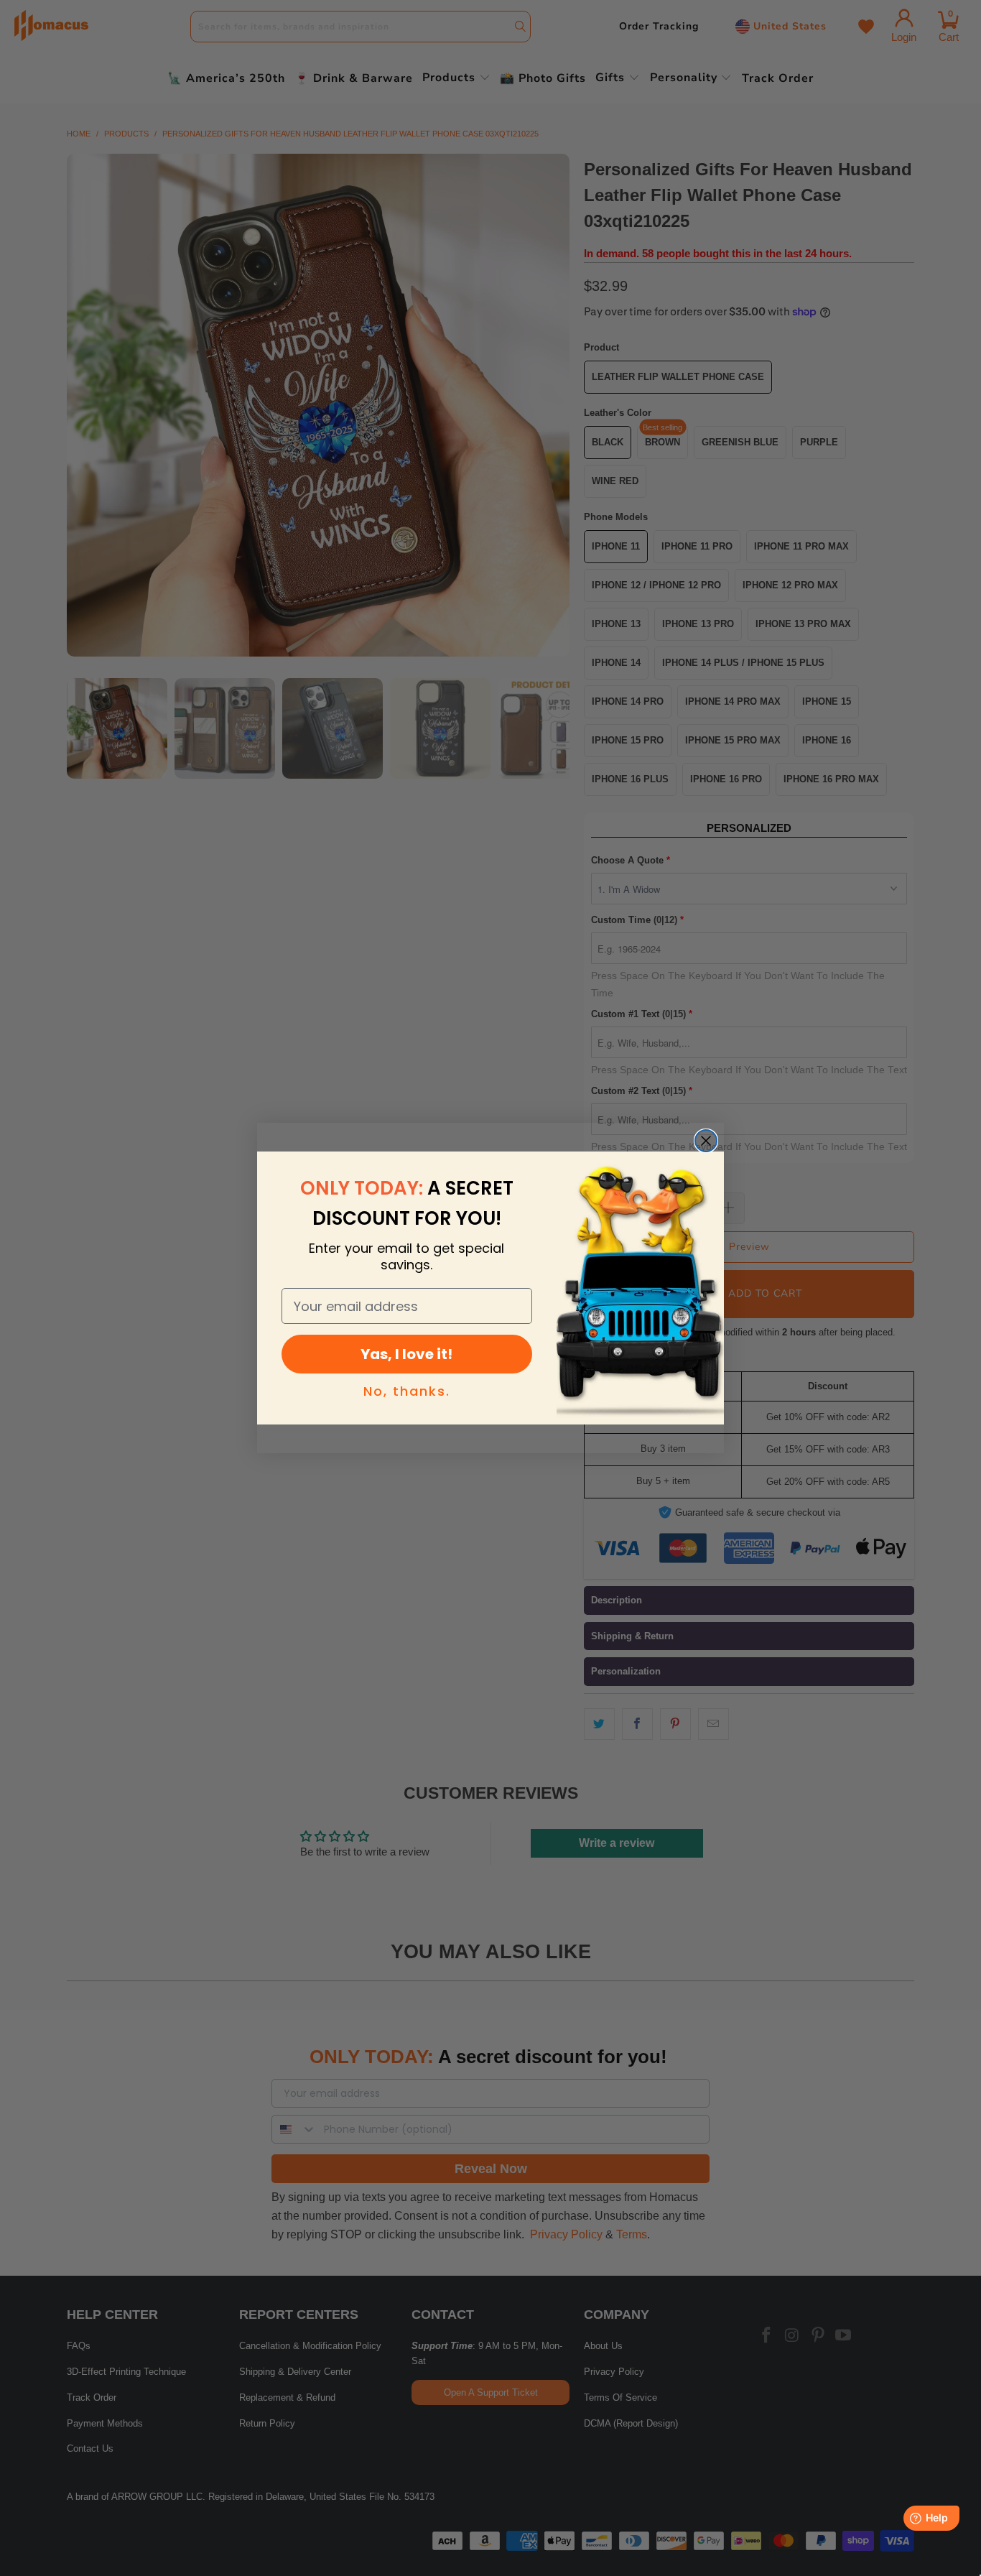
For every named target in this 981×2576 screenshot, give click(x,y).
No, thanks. (407, 1391)
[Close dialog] (706, 1141)
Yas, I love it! (406, 1354)
